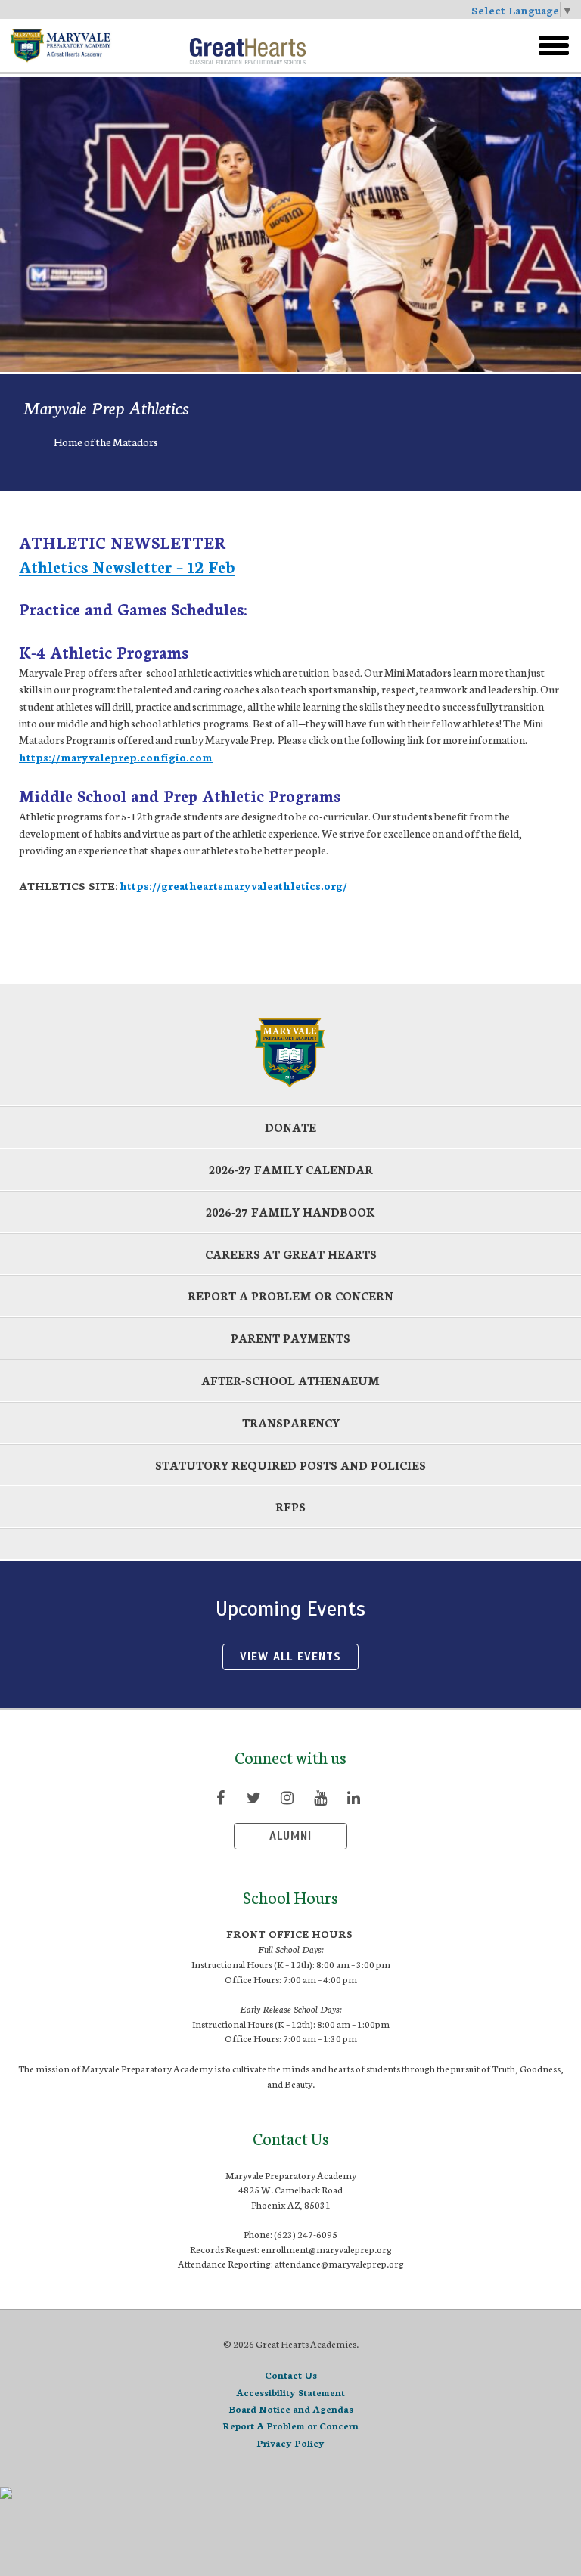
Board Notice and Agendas (291, 2409)
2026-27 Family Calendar (291, 1169)
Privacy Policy (290, 2443)
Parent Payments (290, 1338)
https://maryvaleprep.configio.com (116, 757)
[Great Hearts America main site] (248, 45)
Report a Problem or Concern (290, 1296)
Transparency (291, 1423)
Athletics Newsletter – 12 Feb (127, 566)
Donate (290, 1127)
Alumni (290, 1836)
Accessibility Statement (290, 2392)
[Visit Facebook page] (220, 1797)
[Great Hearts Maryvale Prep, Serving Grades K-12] (92, 45)
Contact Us (291, 2375)
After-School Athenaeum (290, 1380)
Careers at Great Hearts (291, 1254)
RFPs (290, 1507)
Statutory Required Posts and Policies (290, 1465)
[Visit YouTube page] (320, 1797)
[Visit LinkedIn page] (353, 1797)
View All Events (290, 1657)
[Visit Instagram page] (287, 1797)
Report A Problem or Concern (290, 2425)
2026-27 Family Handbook (290, 1212)
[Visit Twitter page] (253, 1797)
